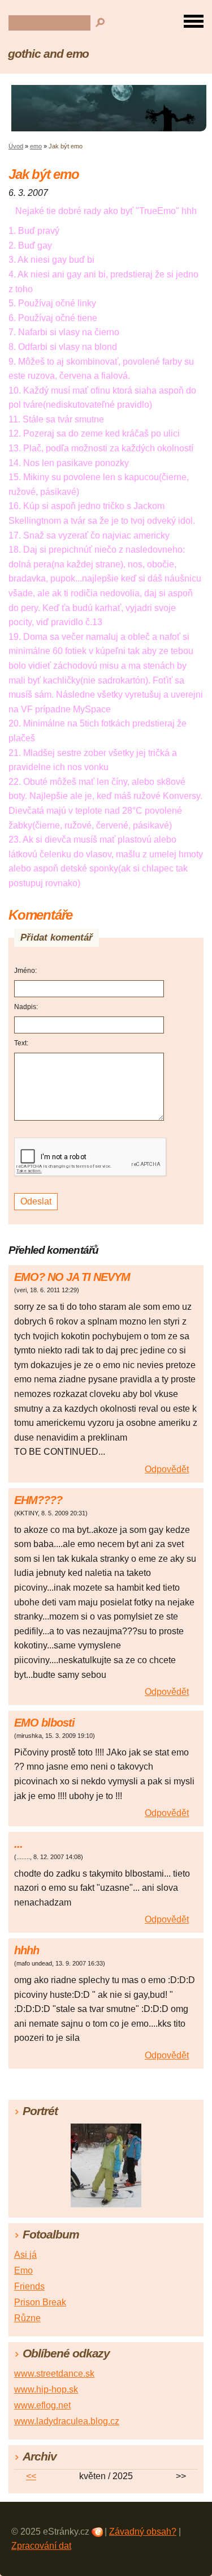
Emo (23, 2270)
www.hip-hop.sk (46, 2389)
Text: (21, 1043)
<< (31, 2476)
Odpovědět (167, 1469)
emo (36, 146)
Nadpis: (26, 1007)
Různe (27, 2318)
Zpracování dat (41, 2546)
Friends (29, 2286)
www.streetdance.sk (54, 2374)
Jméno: (25, 971)
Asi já (25, 2255)
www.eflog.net (42, 2405)
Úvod (16, 146)
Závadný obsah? (143, 2532)
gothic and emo (48, 54)
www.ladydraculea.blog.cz (67, 2421)
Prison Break (40, 2302)
